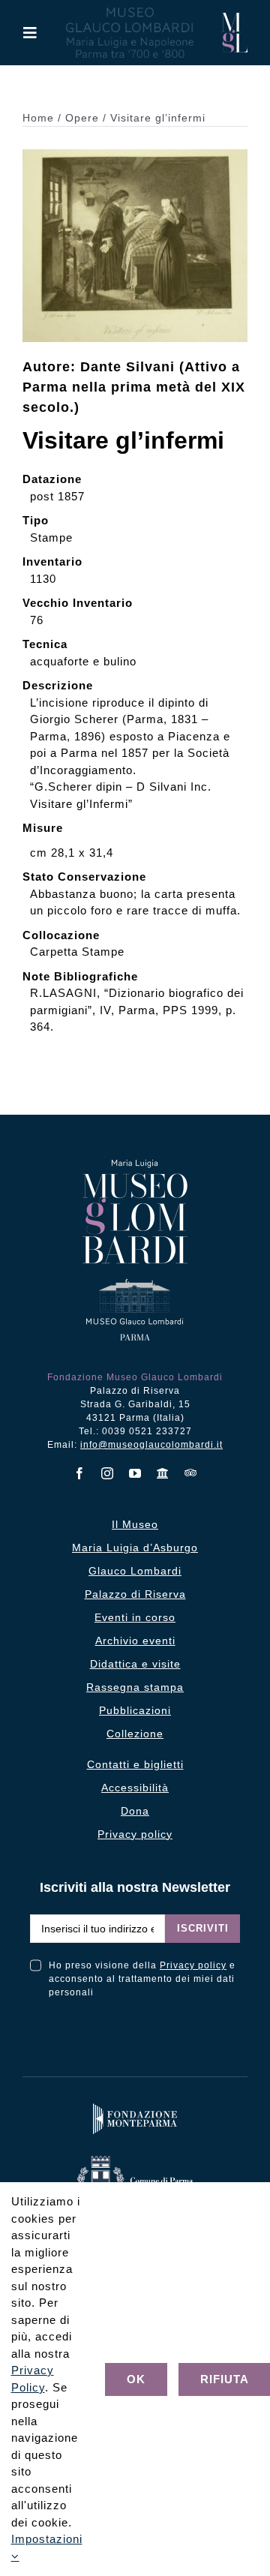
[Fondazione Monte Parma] (135, 2107)
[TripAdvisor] (191, 1473)
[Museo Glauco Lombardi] (234, 18)
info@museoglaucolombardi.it (151, 1445)
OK (136, 2379)
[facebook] (80, 1473)
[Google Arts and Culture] (163, 1473)
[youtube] (135, 1473)
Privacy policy (193, 1965)
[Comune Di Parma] (135, 2159)
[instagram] (108, 1473)
